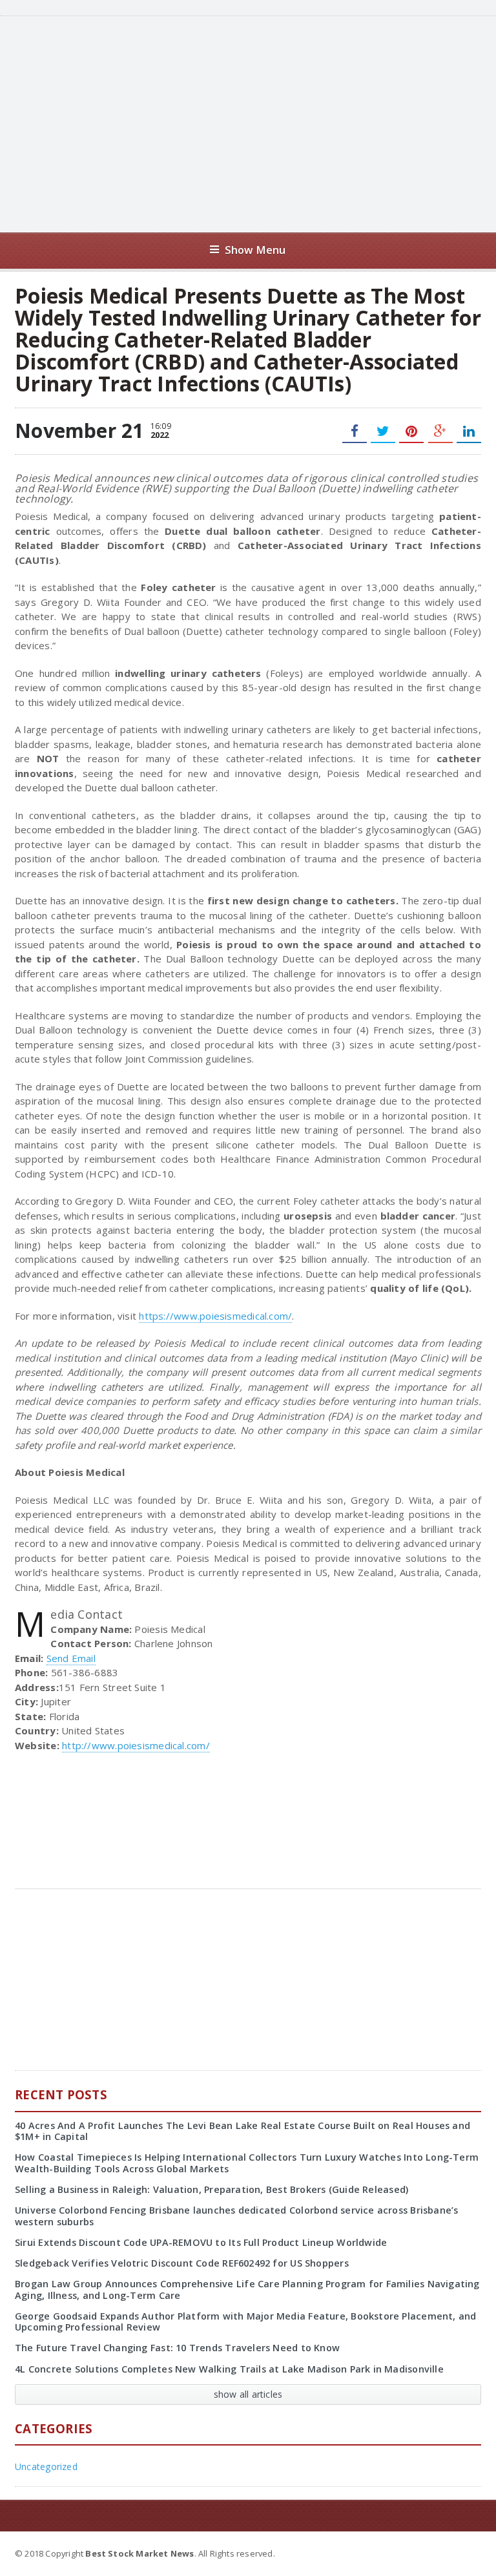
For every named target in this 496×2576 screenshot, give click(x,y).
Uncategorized (46, 2467)
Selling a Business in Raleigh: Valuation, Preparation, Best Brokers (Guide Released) (212, 2189)
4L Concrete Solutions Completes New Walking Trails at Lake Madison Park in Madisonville (229, 2369)
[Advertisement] (265, 123)
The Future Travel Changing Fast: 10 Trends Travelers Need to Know (177, 2348)
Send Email (71, 1658)
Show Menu (255, 250)
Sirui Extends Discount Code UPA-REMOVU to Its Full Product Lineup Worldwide (201, 2242)
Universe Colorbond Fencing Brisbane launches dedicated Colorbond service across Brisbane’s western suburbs (236, 2216)
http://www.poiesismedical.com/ (136, 1745)
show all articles (248, 2394)
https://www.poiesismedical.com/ (215, 1316)
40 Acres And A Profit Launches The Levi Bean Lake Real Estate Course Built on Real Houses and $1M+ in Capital (243, 2131)
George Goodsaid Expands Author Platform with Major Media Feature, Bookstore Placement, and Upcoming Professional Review (245, 2322)
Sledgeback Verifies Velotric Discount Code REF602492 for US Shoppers (182, 2263)
